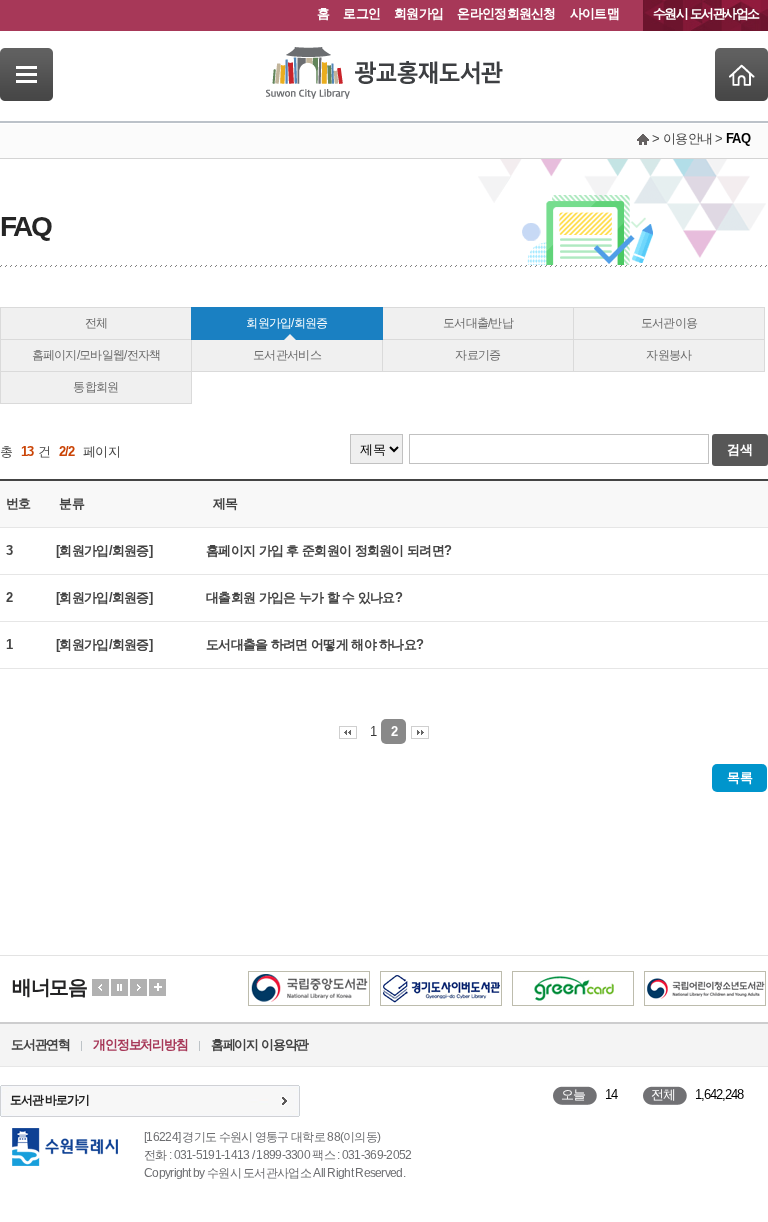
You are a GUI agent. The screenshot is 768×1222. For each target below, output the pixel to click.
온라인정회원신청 (506, 13)
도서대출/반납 (478, 323)
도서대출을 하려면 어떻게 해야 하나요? (314, 644)
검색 (740, 449)
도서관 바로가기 (49, 1100)
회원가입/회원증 (286, 323)
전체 (96, 323)
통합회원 (95, 387)
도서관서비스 (287, 355)
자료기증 (477, 355)
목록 (739, 777)
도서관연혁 (40, 1044)
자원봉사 (668, 355)
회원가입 (418, 13)
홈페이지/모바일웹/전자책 (96, 355)
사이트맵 (594, 13)
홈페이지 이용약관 (259, 1044)
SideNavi (26, 74)
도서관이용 (669, 323)
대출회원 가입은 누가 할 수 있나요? (304, 597)
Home (741, 74)
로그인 (361, 13)
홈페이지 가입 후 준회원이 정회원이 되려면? (328, 550)
